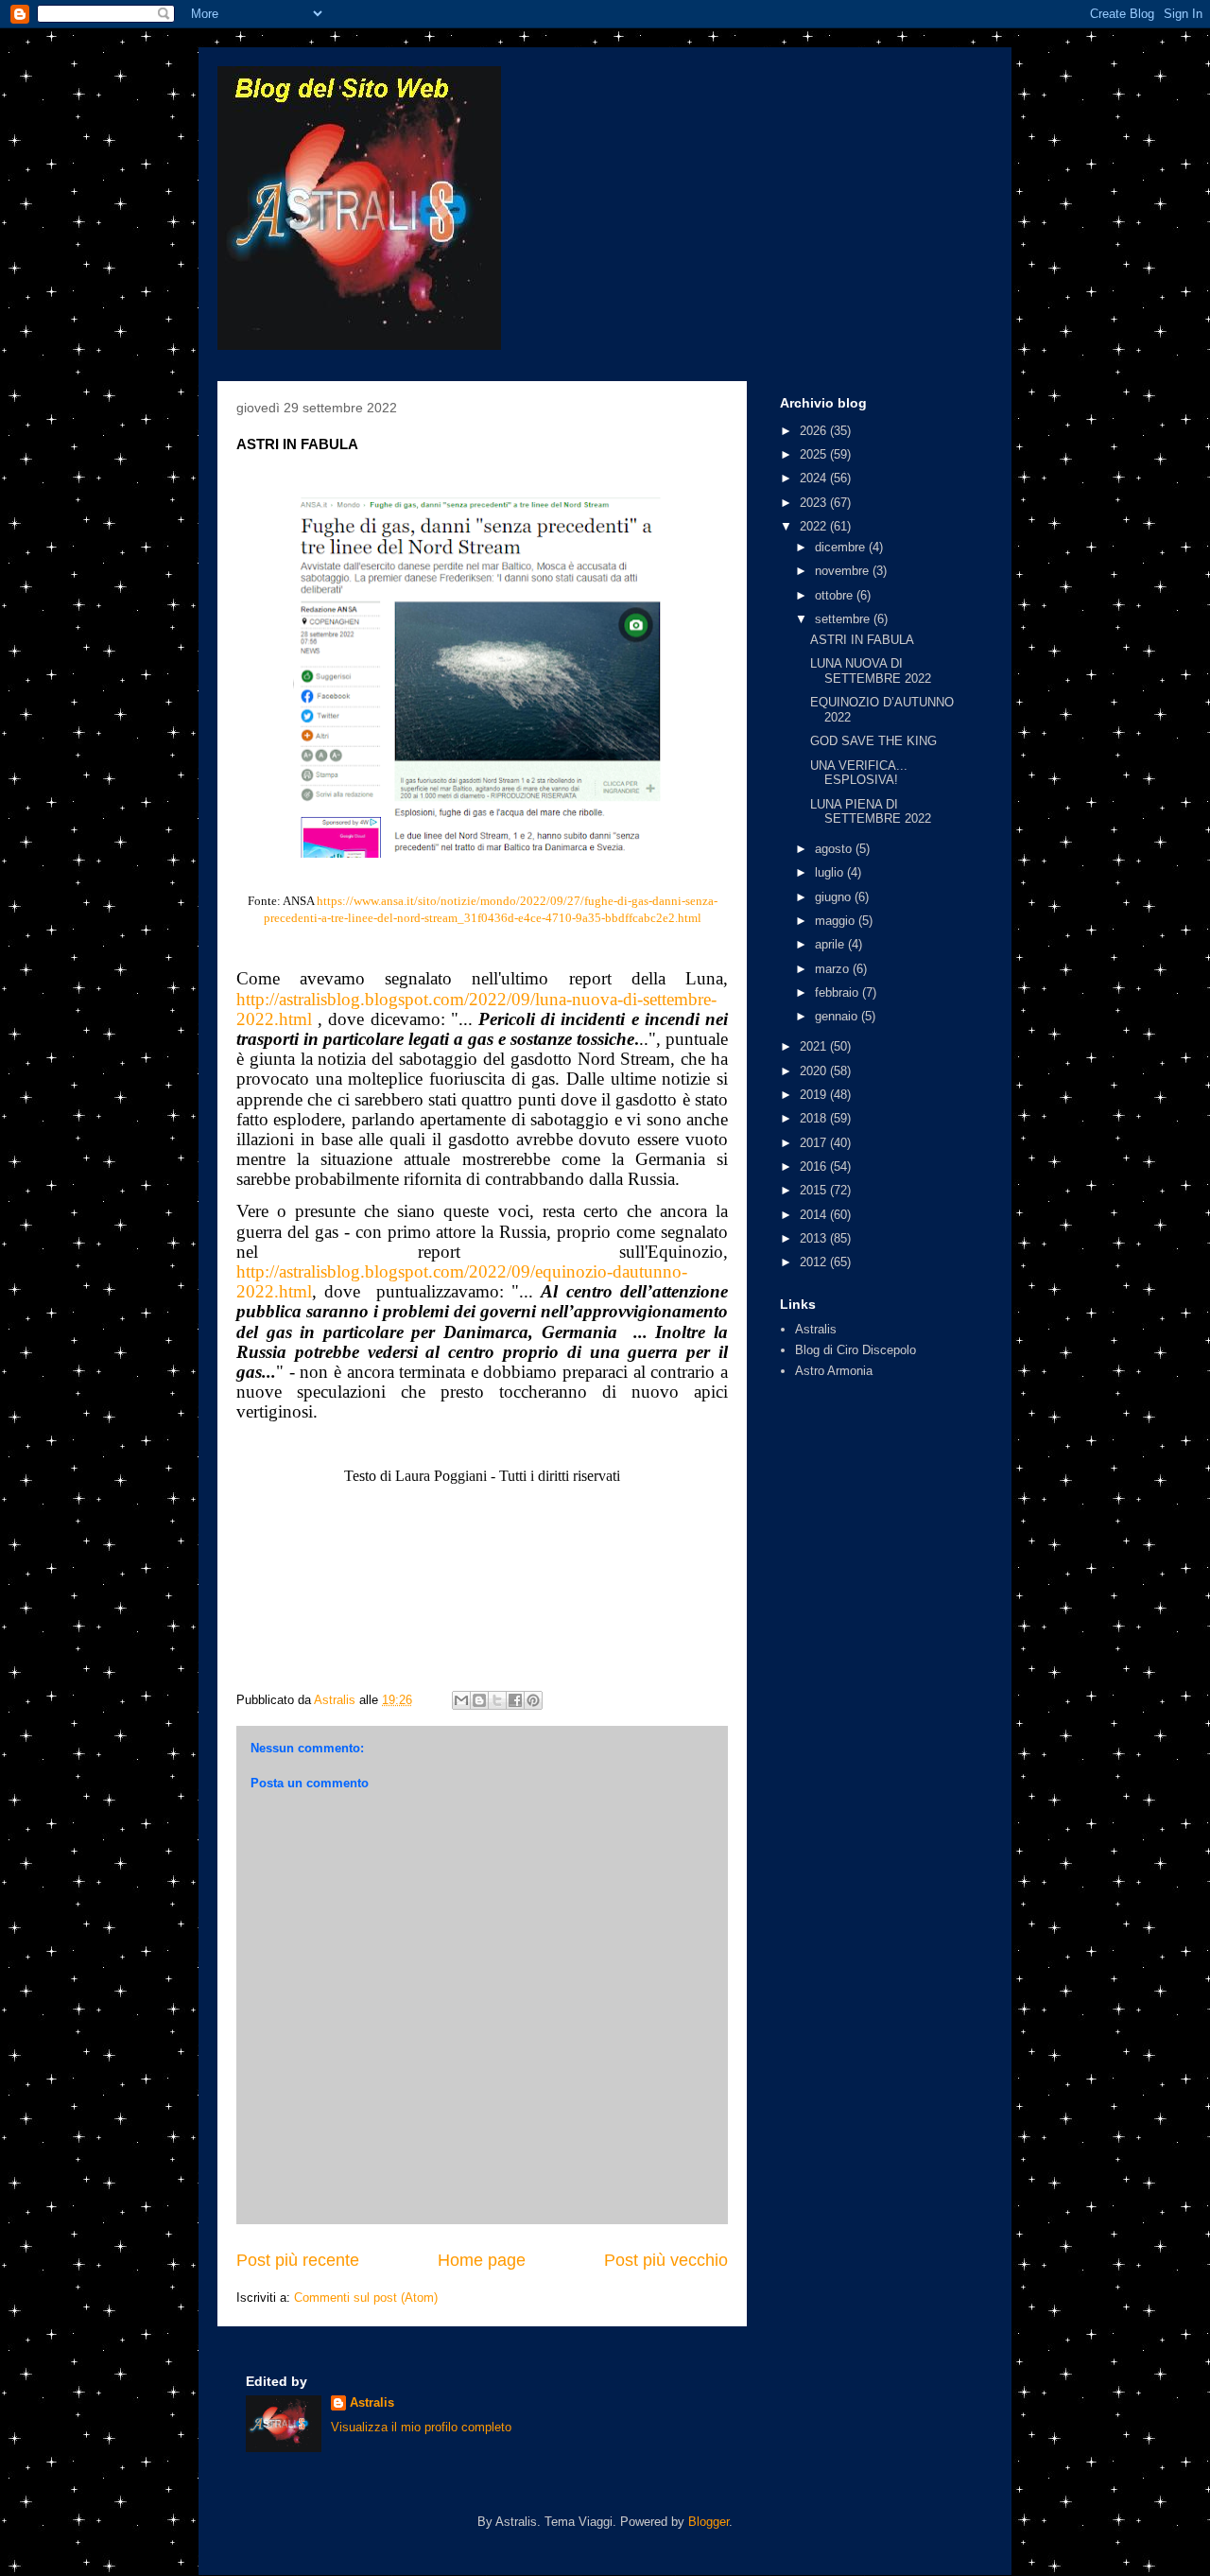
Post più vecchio (666, 2260)
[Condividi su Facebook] (515, 1700)
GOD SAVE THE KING (873, 741)
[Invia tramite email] (461, 1700)
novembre (844, 571)
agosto (835, 849)
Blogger (709, 2522)
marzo (834, 969)
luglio (831, 872)
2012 (815, 1262)
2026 (815, 431)
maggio (837, 921)
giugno (835, 897)
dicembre (842, 547)
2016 (815, 1166)
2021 (815, 1046)
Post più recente (298, 2260)
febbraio (838, 992)
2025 (815, 454)
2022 (815, 526)
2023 (815, 503)
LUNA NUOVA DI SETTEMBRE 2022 (871, 671)
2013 (815, 1238)
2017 (815, 1143)
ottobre (836, 595)
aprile (831, 944)
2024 (815, 478)
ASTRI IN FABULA (862, 640)
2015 (815, 1190)
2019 (815, 1095)
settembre (844, 619)
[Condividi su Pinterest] (533, 1700)
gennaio (838, 1016)
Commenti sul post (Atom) (366, 2298)
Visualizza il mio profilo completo (421, 2427)
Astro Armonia (834, 1371)
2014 (815, 1215)
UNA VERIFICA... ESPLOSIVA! (859, 773)
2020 (815, 1071)
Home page (482, 2260)
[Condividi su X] (497, 1700)
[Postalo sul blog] (479, 1700)
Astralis (816, 1329)
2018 (815, 1118)
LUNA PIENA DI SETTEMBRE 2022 (871, 812)
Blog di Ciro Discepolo (856, 1350)
